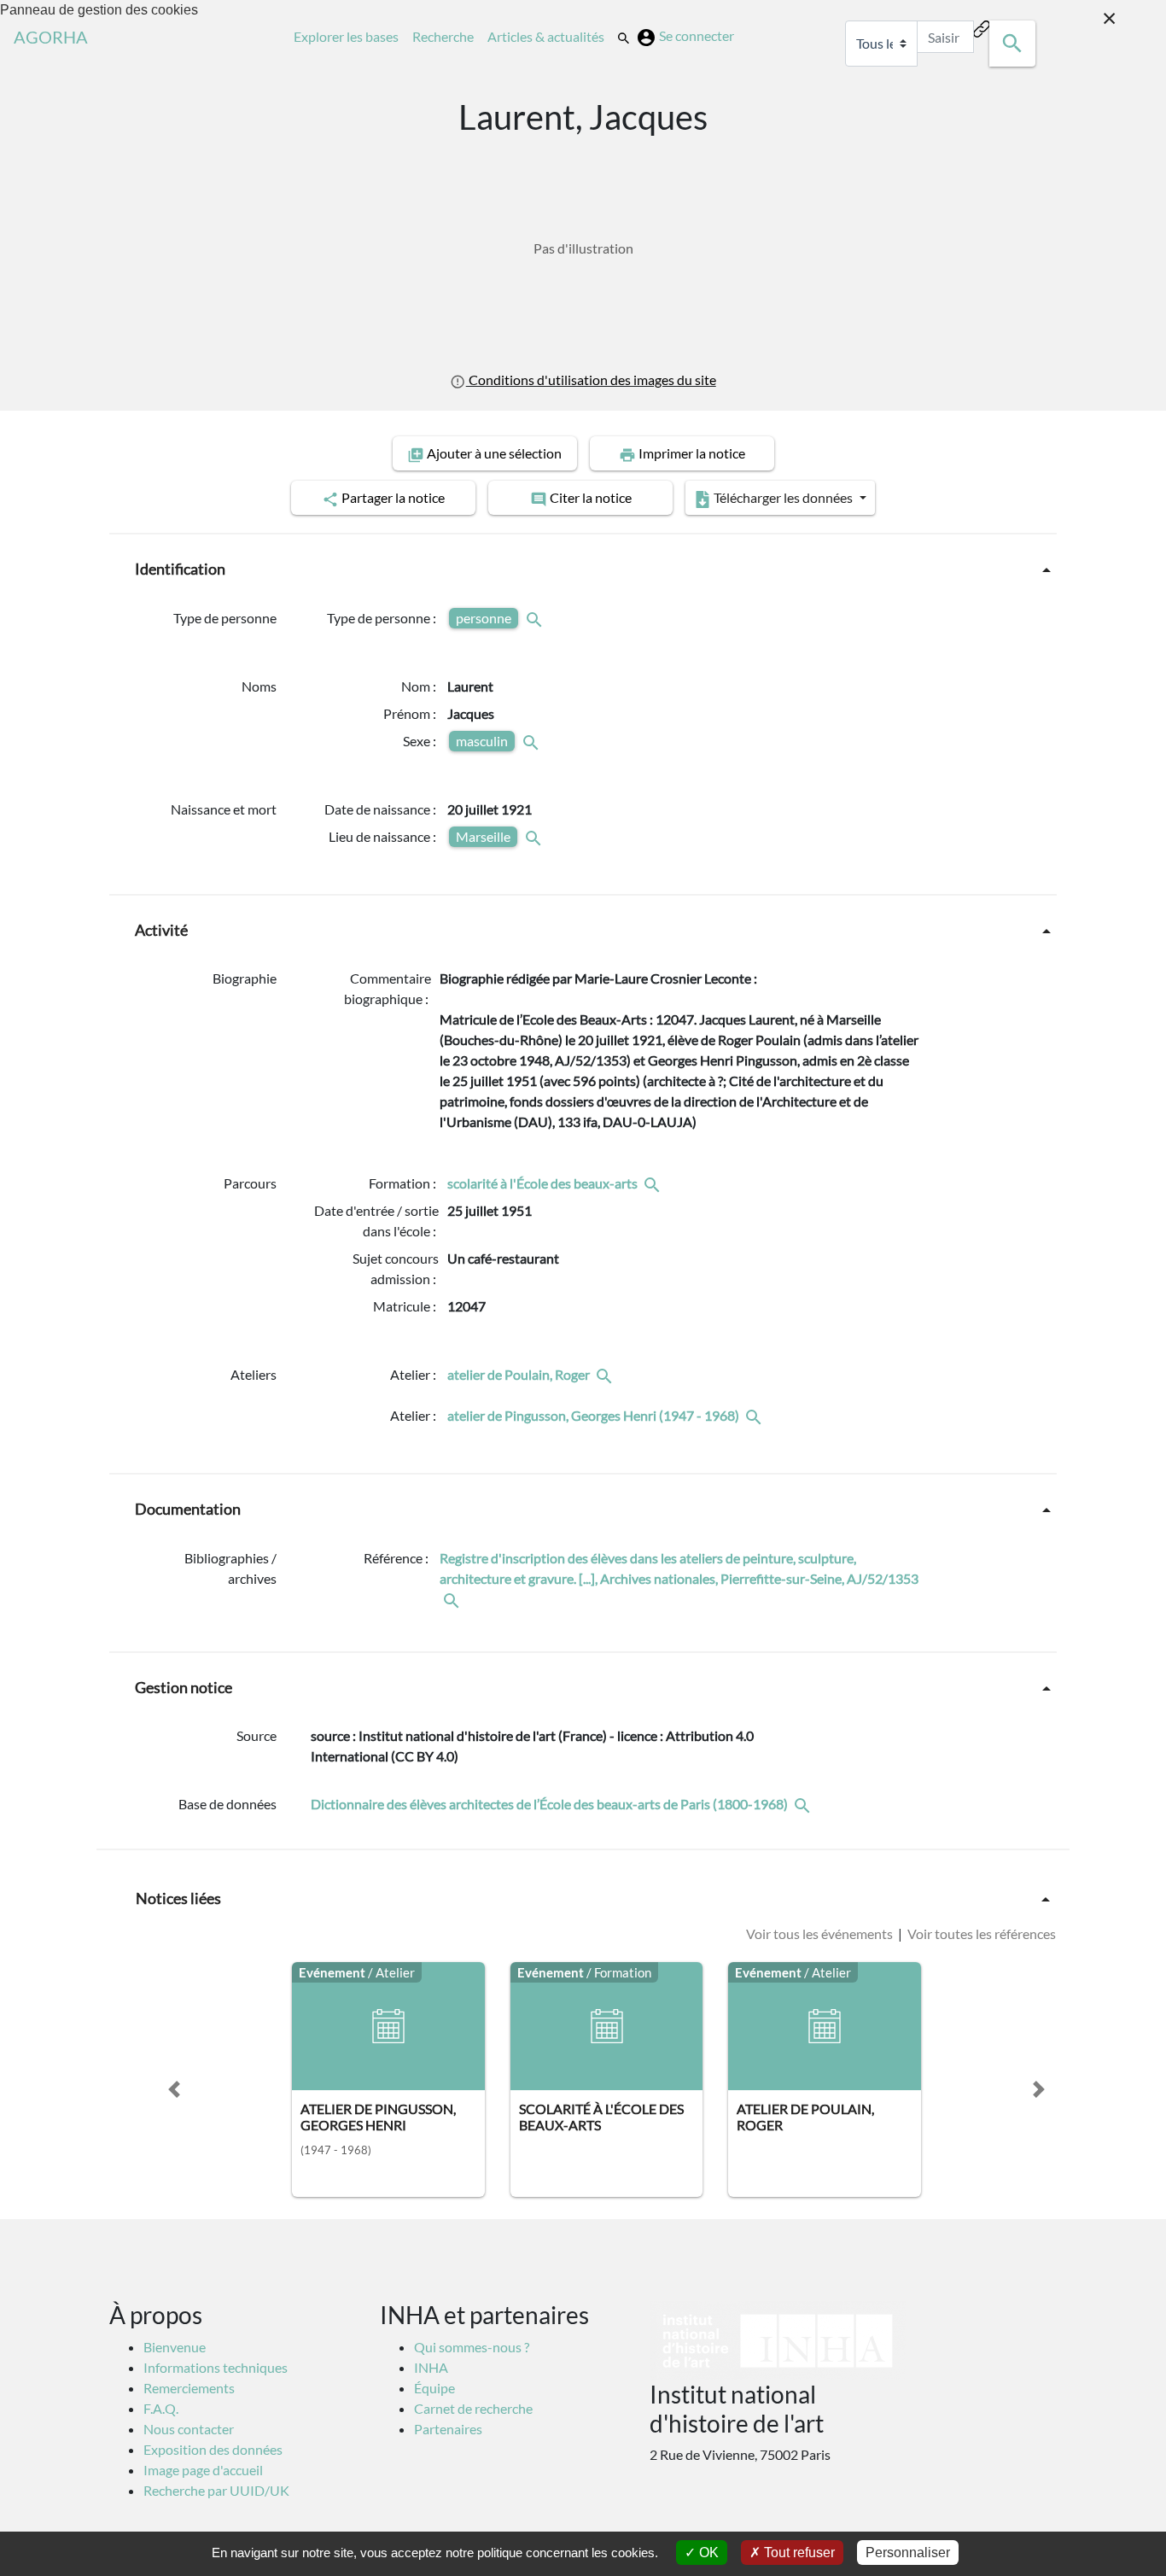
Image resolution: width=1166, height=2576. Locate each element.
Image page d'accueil (203, 2470)
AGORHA (51, 37)
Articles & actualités (549, 36)
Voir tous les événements (821, 1933)
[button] (174, 2089)
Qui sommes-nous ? (472, 2347)
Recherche (446, 36)
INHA (431, 2367)
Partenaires (448, 2429)
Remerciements (189, 2388)
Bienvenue (175, 2347)
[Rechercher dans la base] (804, 1804)
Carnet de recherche (473, 2408)
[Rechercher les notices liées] (654, 1183)
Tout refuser (798, 2553)
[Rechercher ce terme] (536, 618)
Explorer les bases (350, 36)
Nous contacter (189, 2429)
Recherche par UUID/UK (216, 2490)
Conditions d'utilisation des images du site (591, 380)
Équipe (434, 2388)
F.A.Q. (161, 2408)
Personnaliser (908, 2553)
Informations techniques (216, 2367)
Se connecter (697, 35)
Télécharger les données (783, 497)
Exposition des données (213, 2449)
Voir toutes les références (980, 1933)
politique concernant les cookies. (568, 2553)
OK (707, 2553)
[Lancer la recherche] (1012, 44)
